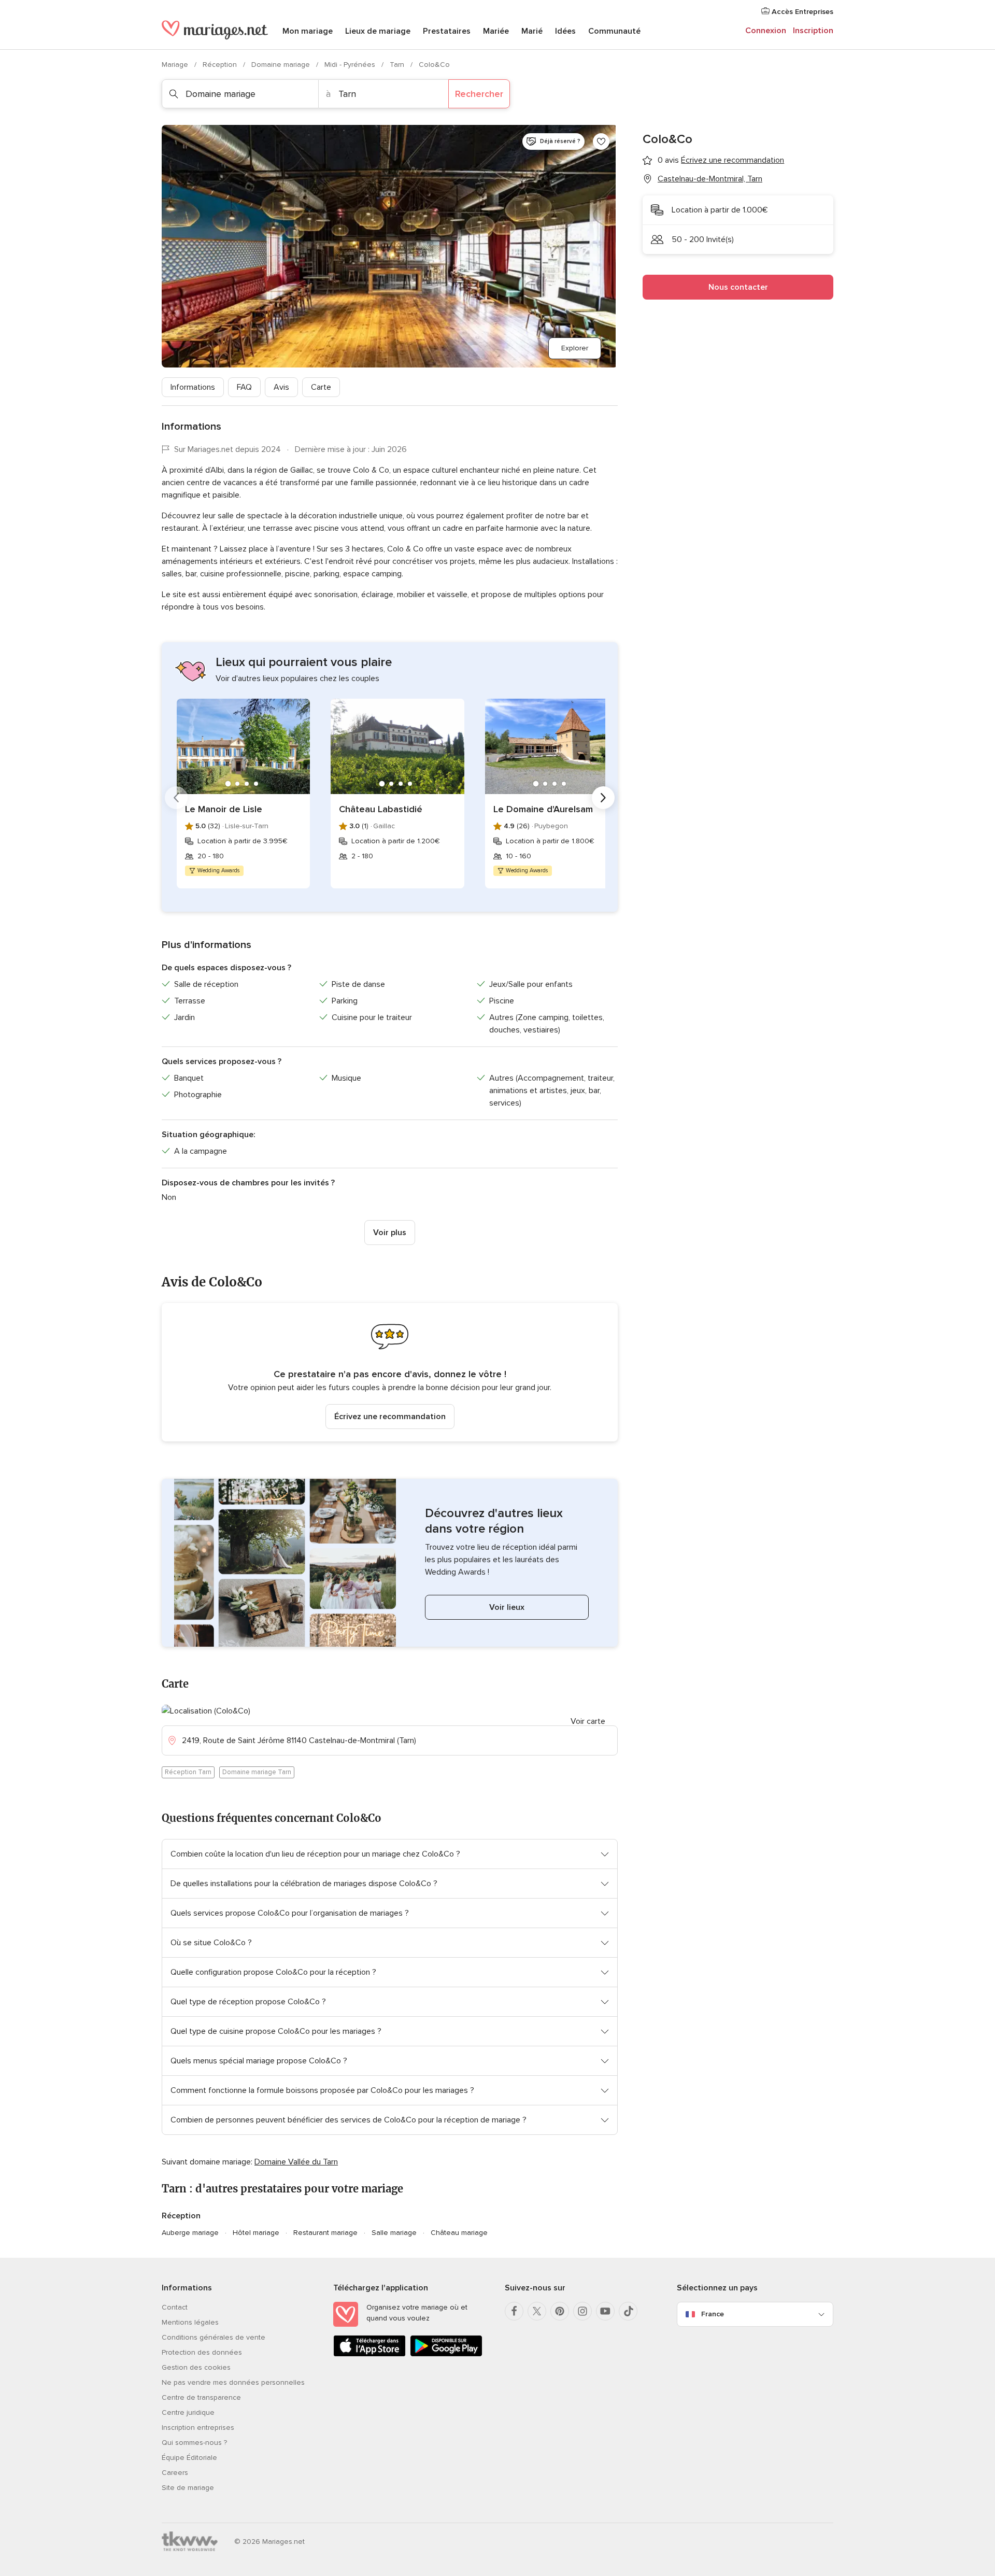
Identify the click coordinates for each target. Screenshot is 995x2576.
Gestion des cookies (196, 2367)
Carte (321, 387)
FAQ (244, 387)
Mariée (496, 31)
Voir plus (390, 1233)
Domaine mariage (282, 65)
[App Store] (369, 2354)
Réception (221, 65)
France (713, 2314)
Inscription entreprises (198, 2428)
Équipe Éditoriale (189, 2458)
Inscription (813, 31)
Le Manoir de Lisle (224, 809)
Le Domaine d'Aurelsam (543, 809)
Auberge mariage (190, 2233)
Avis (281, 387)
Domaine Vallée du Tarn (296, 2162)
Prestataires (447, 31)
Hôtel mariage (256, 2233)
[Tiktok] (628, 2311)
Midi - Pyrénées (351, 65)
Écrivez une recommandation (390, 1417)
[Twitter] (537, 2311)
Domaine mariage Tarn (257, 1772)
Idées (565, 31)
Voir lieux (507, 1607)
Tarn (398, 65)
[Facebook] (514, 2311)
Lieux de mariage (378, 31)
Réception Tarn (188, 1772)
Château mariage (459, 2233)
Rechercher (479, 94)
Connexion (766, 31)
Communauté (614, 31)
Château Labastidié (381, 809)
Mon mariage (308, 31)
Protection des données (202, 2352)
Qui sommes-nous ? (194, 2443)
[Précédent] (176, 798)
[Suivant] (603, 798)
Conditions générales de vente (214, 2337)
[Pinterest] (560, 2311)
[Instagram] (582, 2311)
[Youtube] (605, 2311)
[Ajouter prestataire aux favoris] (601, 141)
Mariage (176, 65)
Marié (532, 31)
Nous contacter (738, 287)
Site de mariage (188, 2488)
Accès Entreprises (801, 12)
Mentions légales (190, 2322)
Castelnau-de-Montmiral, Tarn (710, 179)
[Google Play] (446, 2354)
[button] (390, 1372)
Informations (193, 387)
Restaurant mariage (325, 2233)
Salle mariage (394, 2233)
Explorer (575, 348)
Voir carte (588, 1721)
